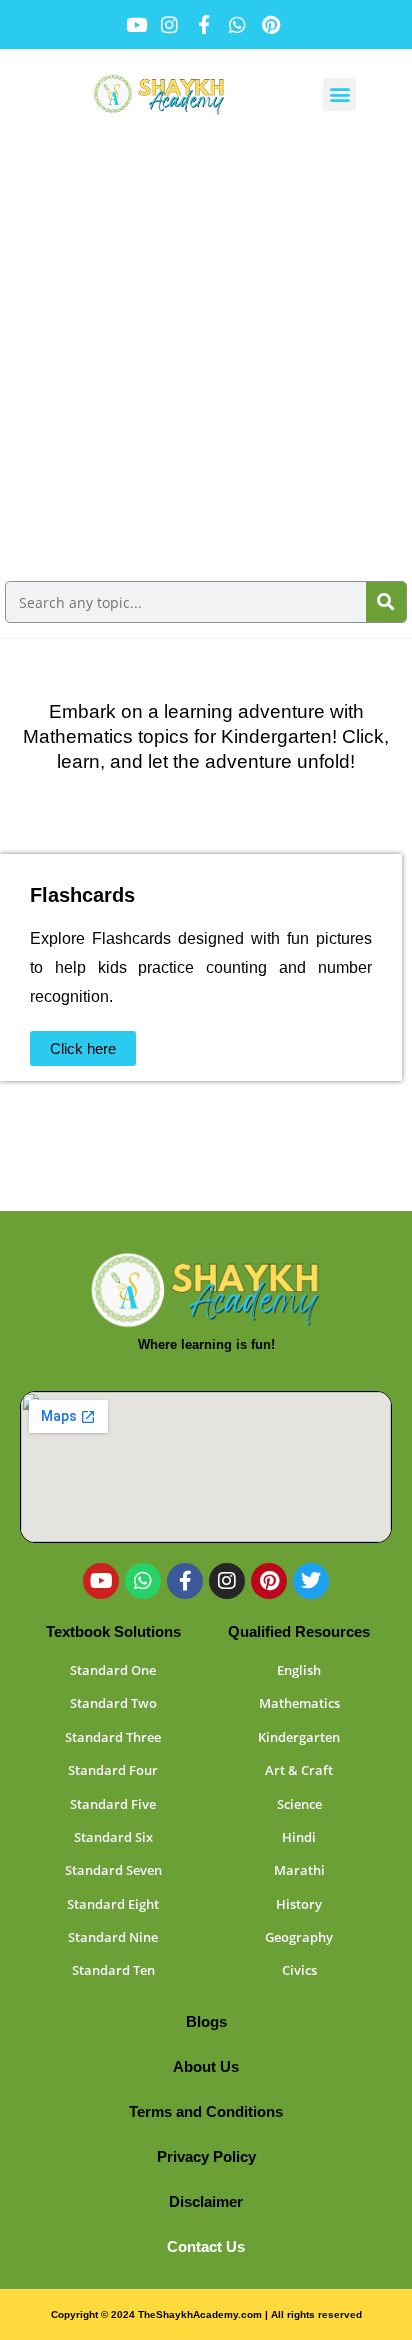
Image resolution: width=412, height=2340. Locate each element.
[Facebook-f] (185, 1581)
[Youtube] (101, 1581)
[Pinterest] (269, 1581)
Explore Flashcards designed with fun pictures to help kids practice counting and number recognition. (201, 967)
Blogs (206, 2021)
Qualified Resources (299, 1631)
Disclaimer (206, 2201)
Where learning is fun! (206, 1344)
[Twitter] (311, 1581)
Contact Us (206, 2246)
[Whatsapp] (143, 1581)
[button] (339, 94)
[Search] (386, 602)
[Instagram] (227, 1581)
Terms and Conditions (206, 2111)
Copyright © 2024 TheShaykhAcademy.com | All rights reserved (206, 2314)
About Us (206, 2066)
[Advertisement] (206, 355)
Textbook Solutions (113, 1631)
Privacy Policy (206, 2156)
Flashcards (82, 895)
